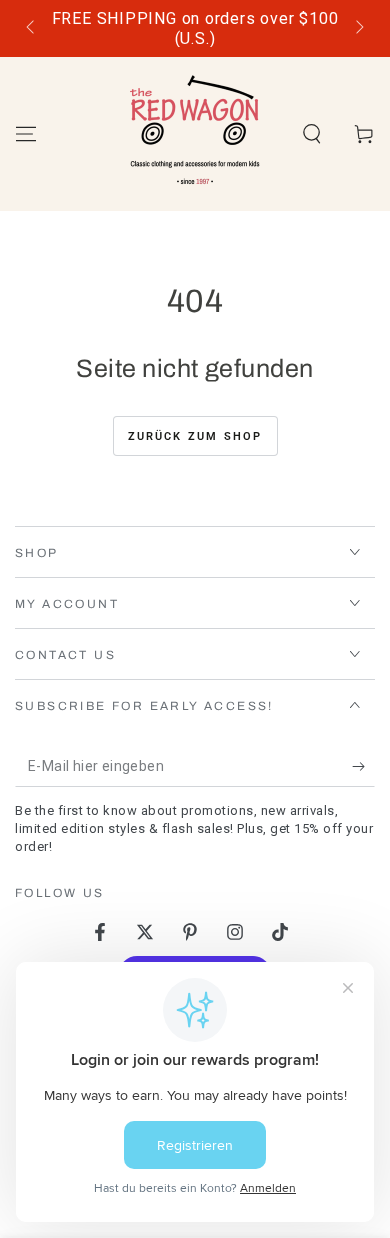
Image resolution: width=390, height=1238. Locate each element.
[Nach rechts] (358, 29)
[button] (312, 134)
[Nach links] (32, 29)
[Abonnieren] (363, 767)
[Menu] (26, 134)
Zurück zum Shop (195, 436)
